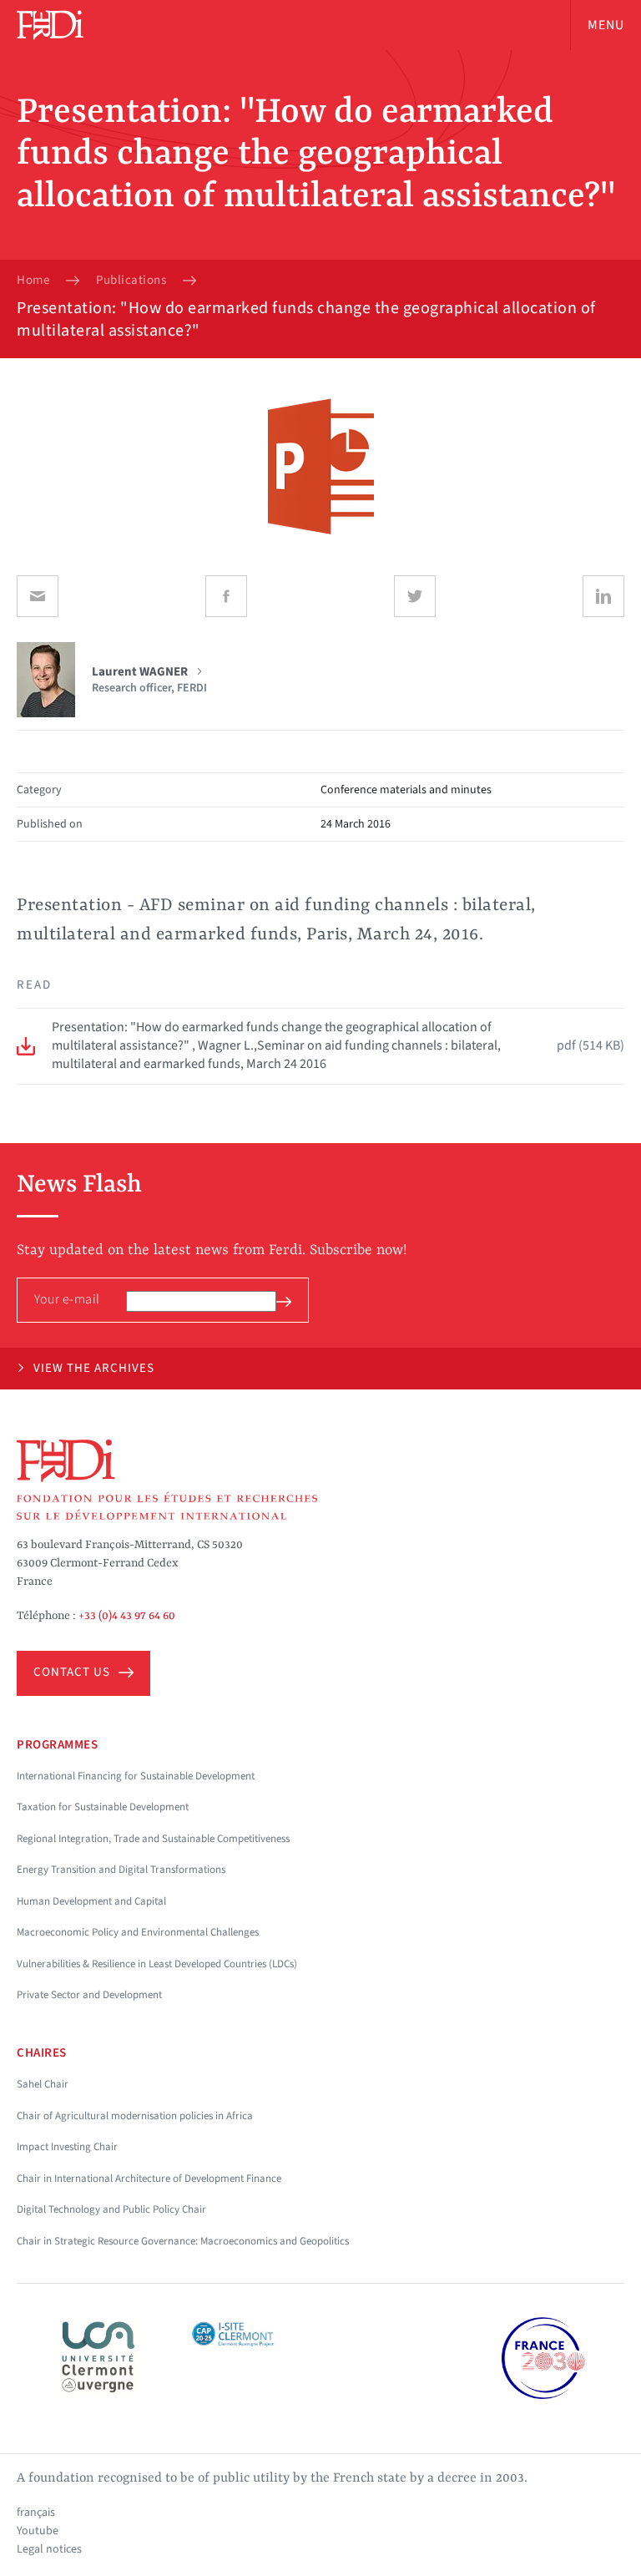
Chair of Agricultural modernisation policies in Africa (135, 2116)
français (36, 2513)
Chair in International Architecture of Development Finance (149, 2179)
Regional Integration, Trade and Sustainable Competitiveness (153, 1839)
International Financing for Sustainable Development (136, 1776)
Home (33, 281)
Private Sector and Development (89, 1995)
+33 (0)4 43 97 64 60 (127, 1616)
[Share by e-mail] (38, 596)
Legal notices (49, 2549)
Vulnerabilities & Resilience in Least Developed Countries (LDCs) (157, 1964)
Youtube (38, 2531)
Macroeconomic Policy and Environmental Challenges (138, 1932)
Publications (131, 281)
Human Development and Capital (91, 1901)
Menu (606, 25)
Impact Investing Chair (67, 2147)
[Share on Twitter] (415, 596)
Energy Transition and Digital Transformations (121, 1870)
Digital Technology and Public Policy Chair (111, 2209)
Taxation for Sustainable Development (103, 1807)
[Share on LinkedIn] (603, 596)
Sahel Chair (43, 2084)
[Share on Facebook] (226, 596)
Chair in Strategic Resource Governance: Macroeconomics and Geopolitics (183, 2241)
